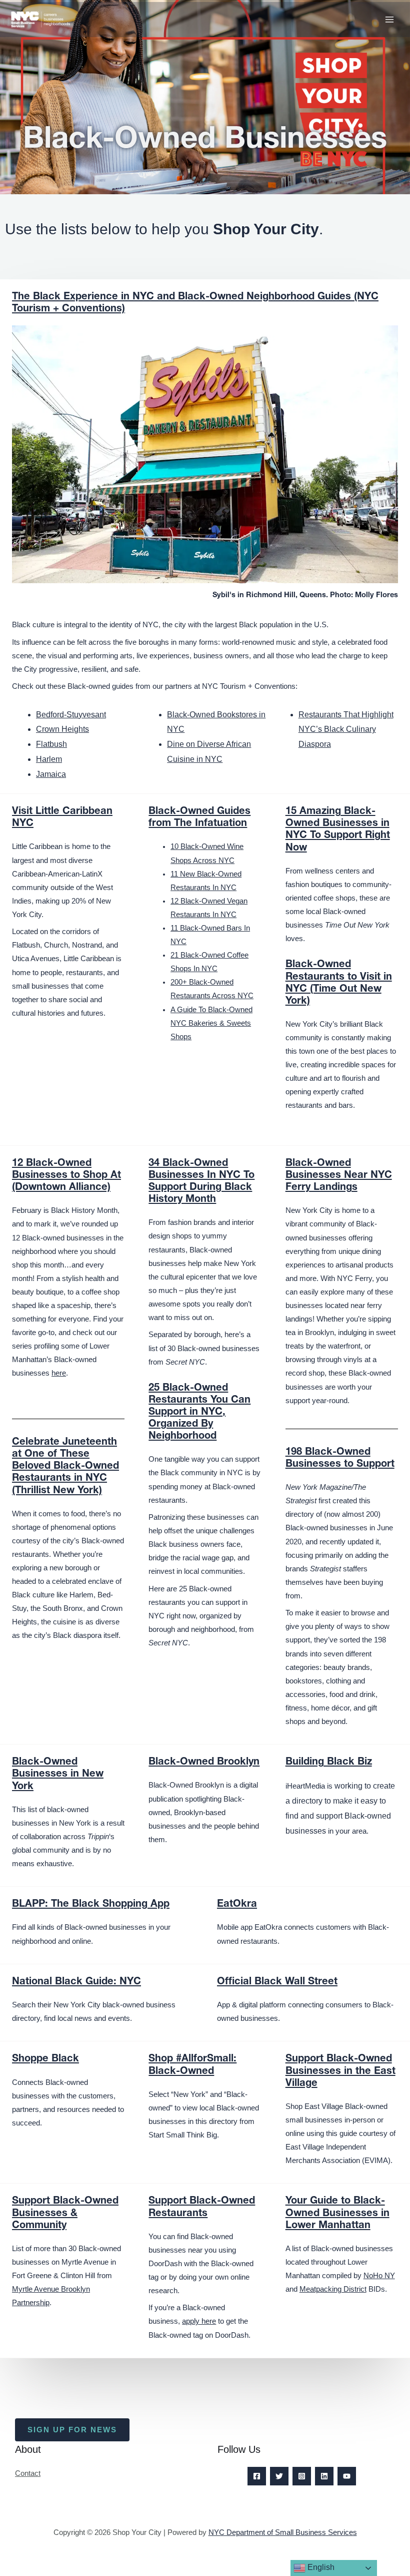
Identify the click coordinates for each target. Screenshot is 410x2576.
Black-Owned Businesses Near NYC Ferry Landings (339, 1176)
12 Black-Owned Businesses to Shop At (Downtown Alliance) (66, 1176)
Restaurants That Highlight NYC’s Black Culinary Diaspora (346, 729)
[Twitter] (279, 2476)
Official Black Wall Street (277, 1982)
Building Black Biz (329, 1763)
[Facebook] (257, 2476)
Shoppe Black (45, 2059)
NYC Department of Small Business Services (283, 2532)
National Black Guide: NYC (76, 1982)
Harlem (49, 759)
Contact (28, 2473)
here (59, 1373)
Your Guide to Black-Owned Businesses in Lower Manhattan (337, 2214)
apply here (199, 2321)
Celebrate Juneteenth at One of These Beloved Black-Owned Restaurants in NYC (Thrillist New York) (65, 1467)
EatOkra (237, 1905)
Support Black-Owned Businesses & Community (65, 2214)
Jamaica (51, 774)
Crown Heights (62, 729)
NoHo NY (379, 2276)
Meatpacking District (333, 2289)
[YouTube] (347, 2476)
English (320, 2567)
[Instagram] (302, 2476)
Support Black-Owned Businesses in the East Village (340, 2071)
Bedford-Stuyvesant (71, 715)
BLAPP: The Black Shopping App (91, 1905)
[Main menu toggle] (389, 20)
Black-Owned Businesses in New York (58, 1775)
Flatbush (51, 744)
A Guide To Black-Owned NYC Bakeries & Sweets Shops (211, 1023)
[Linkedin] (324, 2476)
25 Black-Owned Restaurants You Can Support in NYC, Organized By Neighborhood (199, 1413)
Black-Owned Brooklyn (204, 1763)
